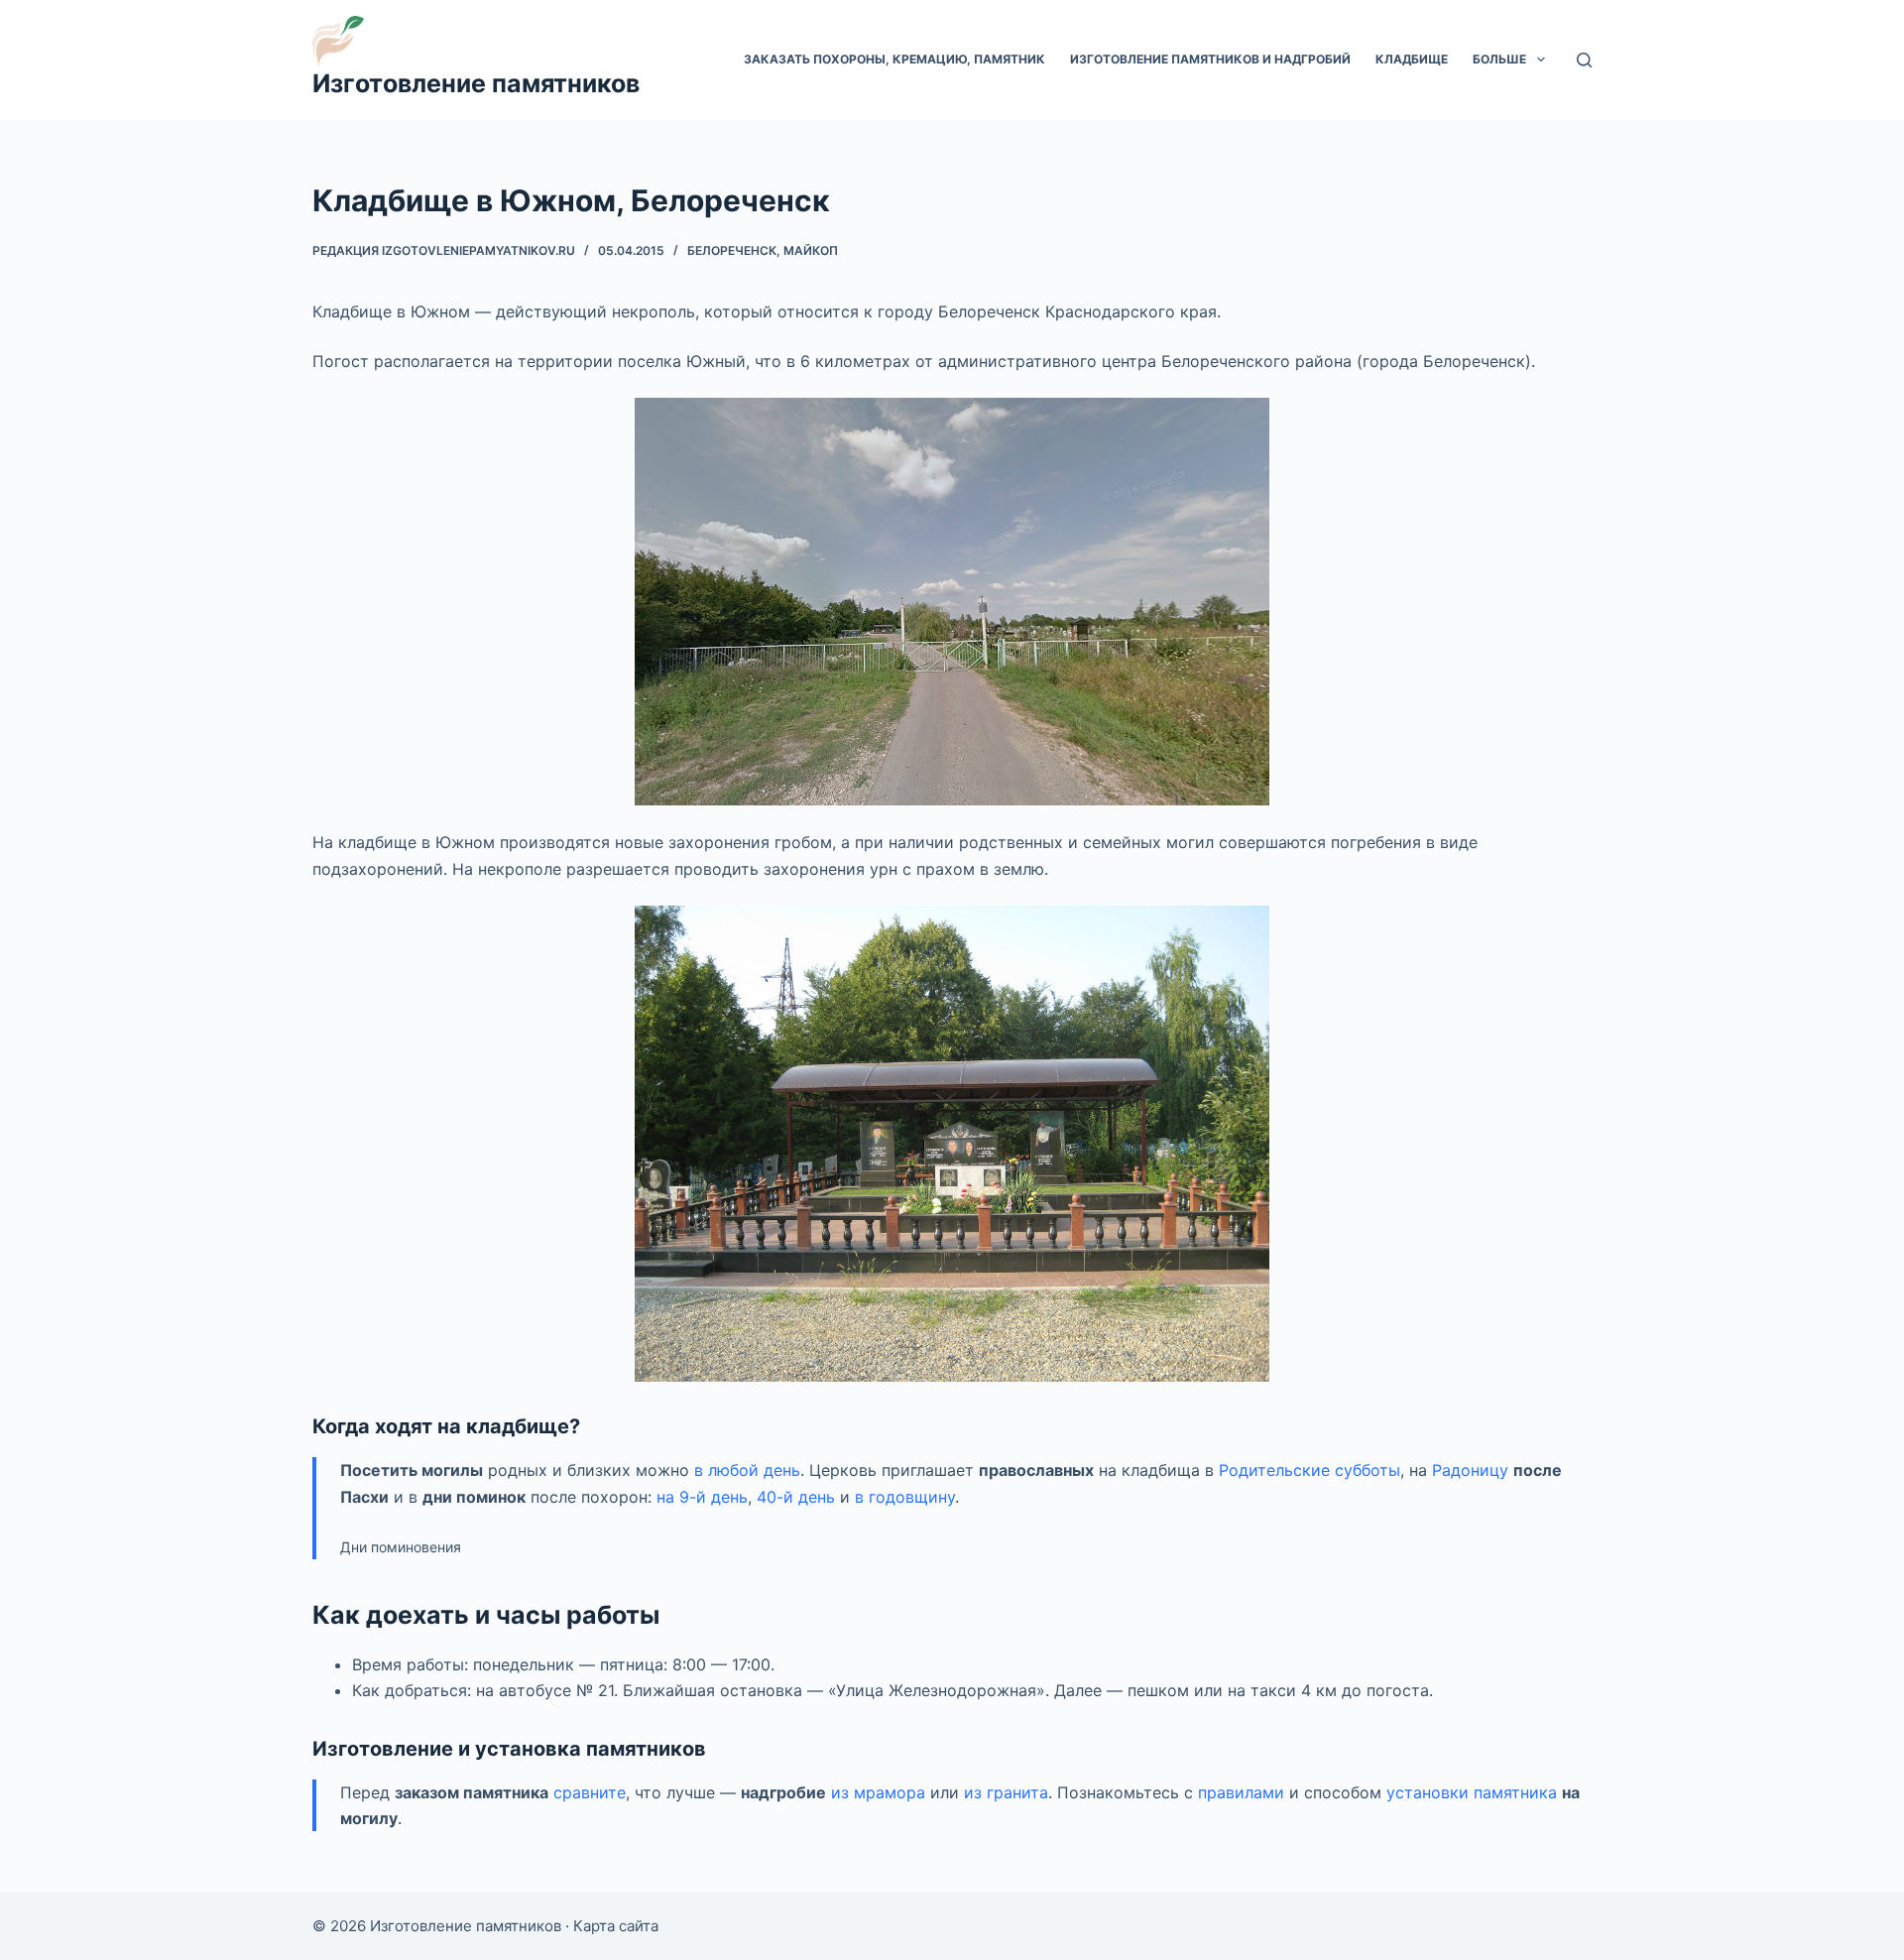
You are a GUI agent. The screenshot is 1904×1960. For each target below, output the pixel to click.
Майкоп (811, 250)
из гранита (1006, 1792)
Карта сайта (616, 1926)
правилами (1241, 1792)
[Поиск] (1584, 60)
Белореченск (732, 250)
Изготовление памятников (476, 83)
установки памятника (1472, 1792)
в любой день (747, 1470)
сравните (590, 1792)
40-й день (796, 1497)
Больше (1499, 59)
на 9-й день (702, 1497)
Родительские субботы (1309, 1470)
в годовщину (905, 1497)
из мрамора (878, 1792)
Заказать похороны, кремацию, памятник (894, 59)
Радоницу (1470, 1470)
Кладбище (1412, 59)
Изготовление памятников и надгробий (1210, 59)
